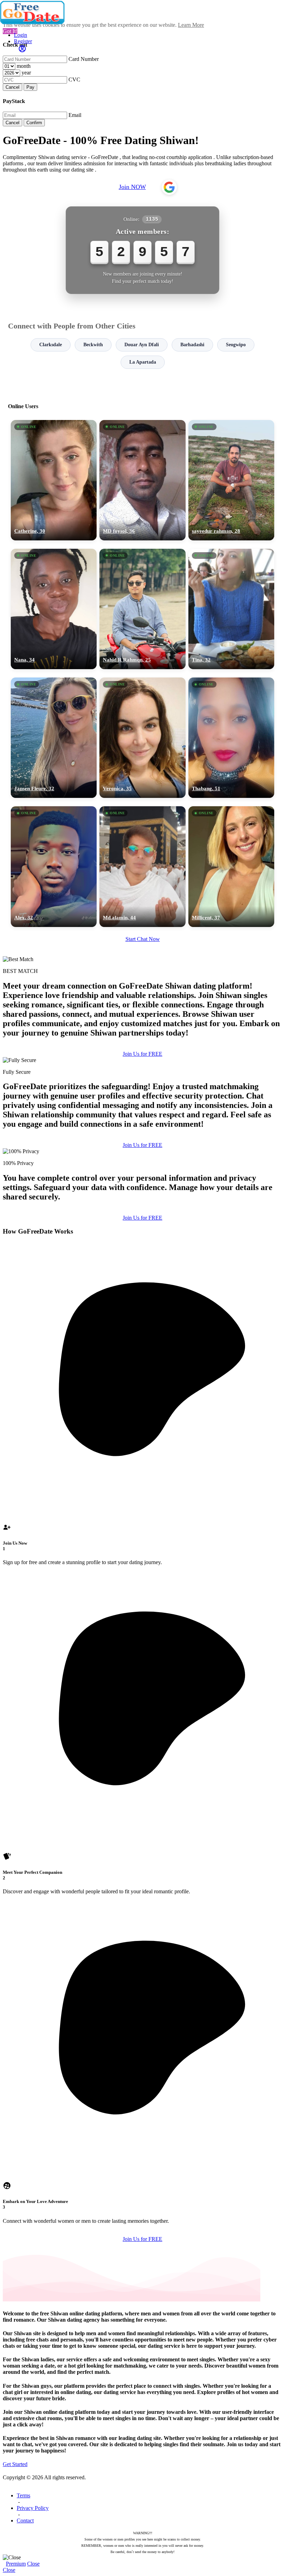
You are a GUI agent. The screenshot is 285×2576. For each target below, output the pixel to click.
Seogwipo (236, 345)
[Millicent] (231, 866)
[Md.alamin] (142, 866)
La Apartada (143, 362)
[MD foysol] (142, 480)
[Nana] (54, 609)
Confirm (34, 123)
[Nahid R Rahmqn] (142, 609)
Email (75, 115)
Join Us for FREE (142, 1054)
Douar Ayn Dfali (142, 345)
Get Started (15, 2464)
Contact (25, 2520)
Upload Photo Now (146, 1336)
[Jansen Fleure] (54, 738)
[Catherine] (54, 480)
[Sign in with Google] (169, 187)
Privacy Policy (33, 2508)
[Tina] (231, 609)
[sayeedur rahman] (231, 480)
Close (33, 2564)
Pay (30, 87)
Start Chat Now (143, 939)
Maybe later (142, 1351)
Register (23, 41)
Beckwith (93, 345)
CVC (74, 80)
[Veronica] (142, 738)
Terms (23, 2495)
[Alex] (54, 866)
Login (21, 35)
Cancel (13, 87)
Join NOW (132, 187)
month (24, 66)
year (26, 73)
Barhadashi (192, 345)
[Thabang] (231, 738)
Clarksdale (51, 345)
